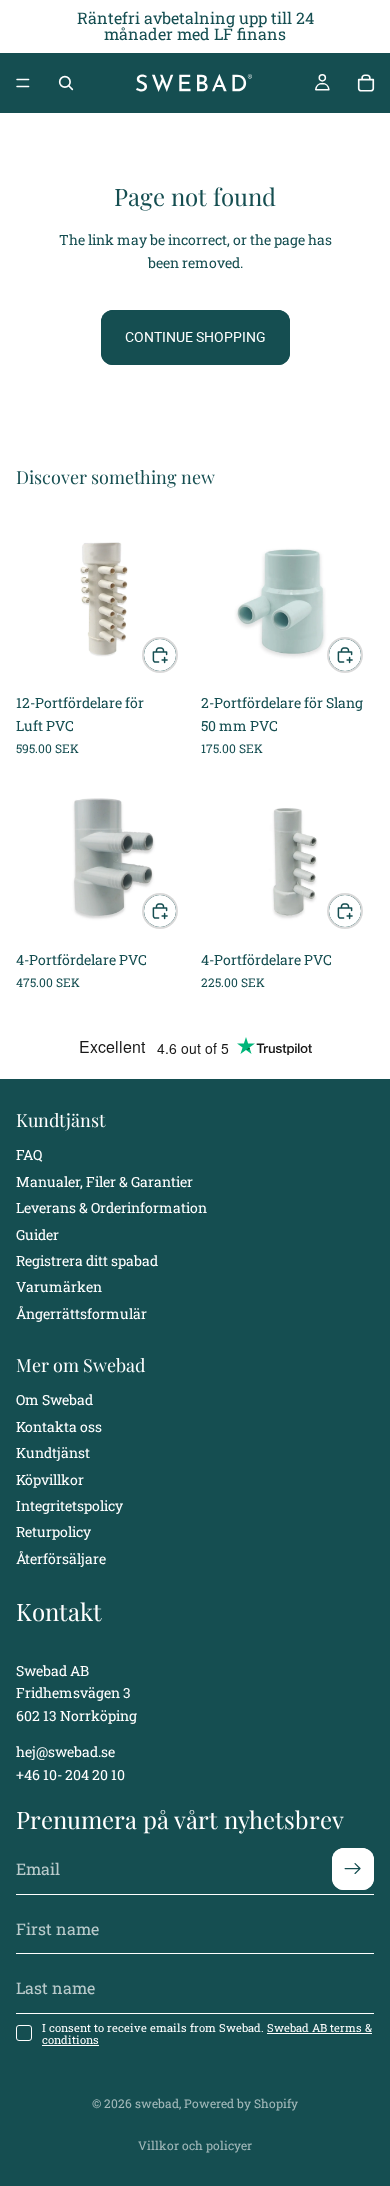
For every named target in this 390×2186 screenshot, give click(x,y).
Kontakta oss (59, 1426)
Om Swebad (54, 1399)
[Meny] (23, 83)
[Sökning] (66, 83)
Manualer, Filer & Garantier (104, 1181)
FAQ (29, 1154)
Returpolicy (53, 1531)
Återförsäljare (61, 1558)
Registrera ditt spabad (87, 1260)
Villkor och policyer (195, 2145)
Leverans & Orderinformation (111, 1207)
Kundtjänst (53, 1452)
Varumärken (59, 1286)
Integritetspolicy (69, 1505)
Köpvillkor (50, 1479)
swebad (157, 2103)
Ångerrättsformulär (81, 1313)
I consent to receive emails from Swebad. (207, 2033)
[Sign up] (353, 1869)
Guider (37, 1233)
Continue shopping (195, 337)
